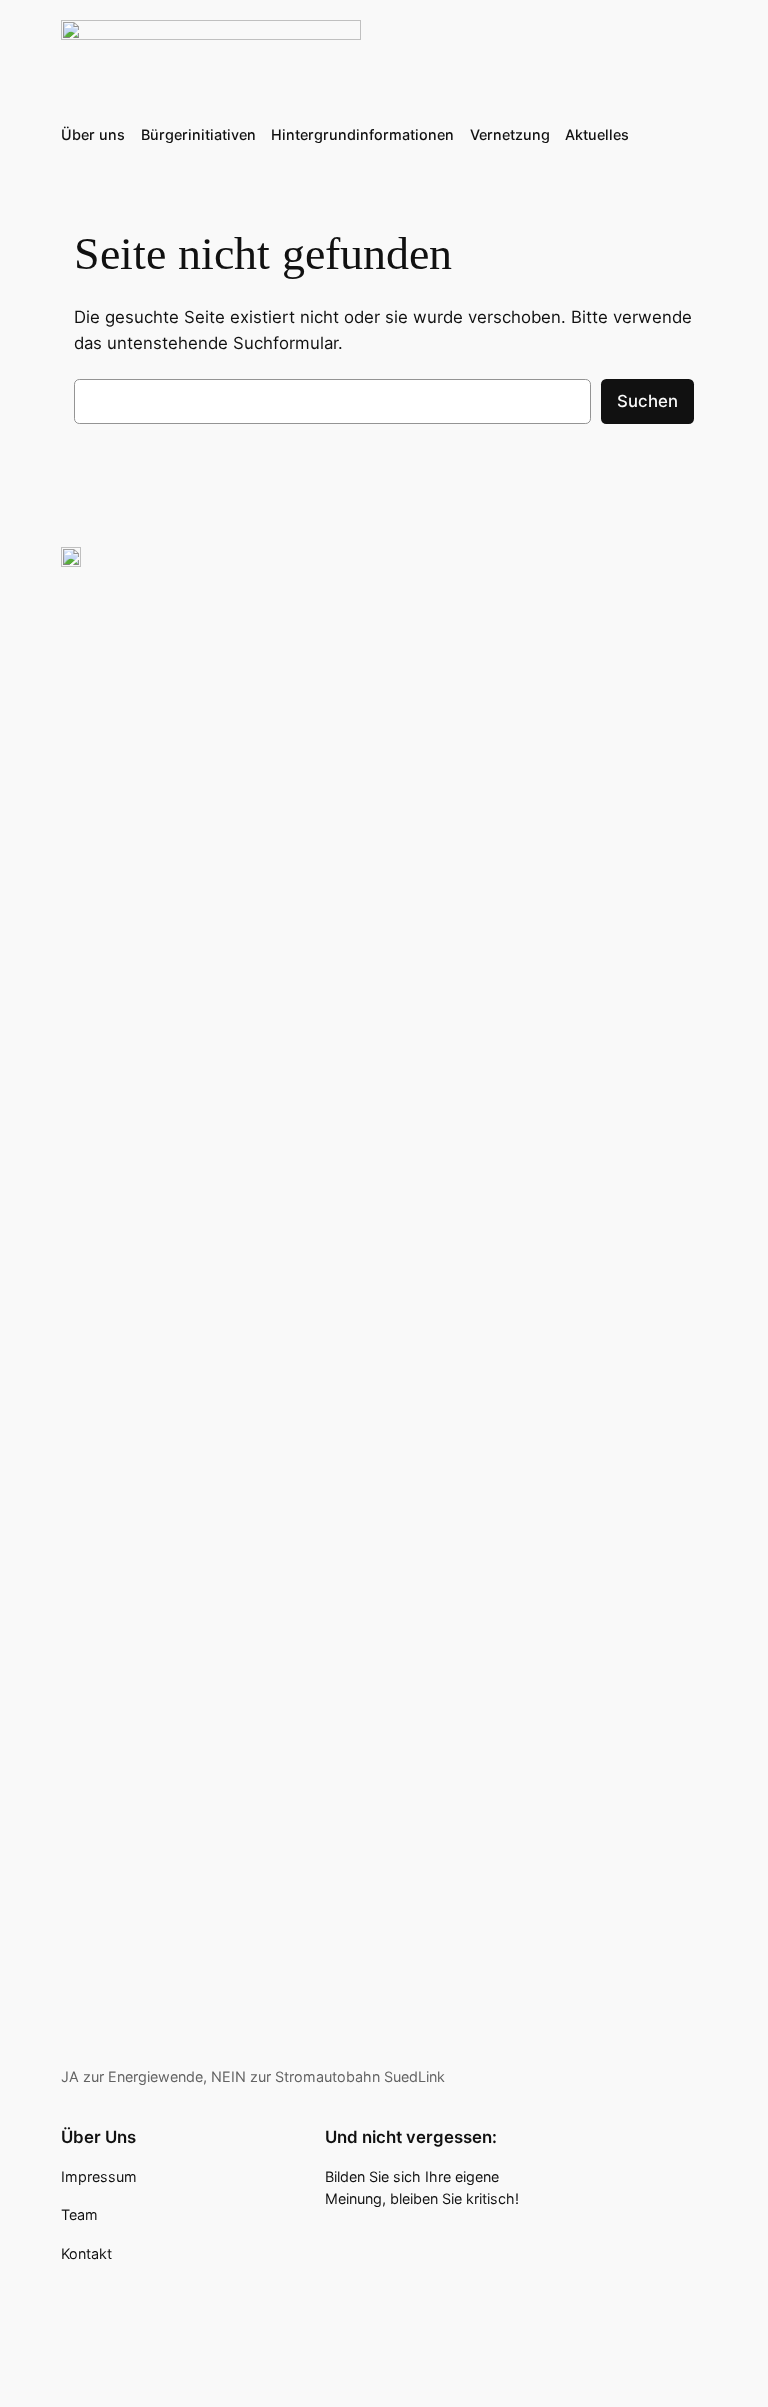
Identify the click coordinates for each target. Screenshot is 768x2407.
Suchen (647, 401)
